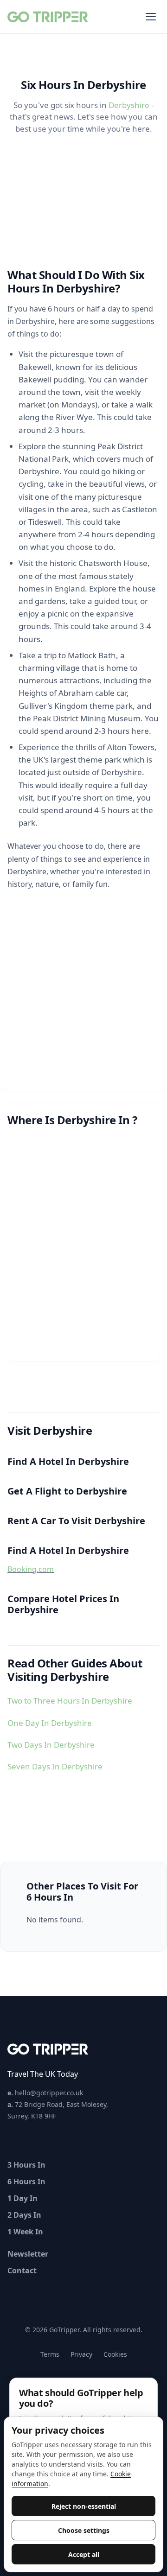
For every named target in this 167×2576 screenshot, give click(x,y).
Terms (50, 2354)
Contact (22, 2271)
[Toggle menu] (151, 17)
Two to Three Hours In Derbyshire (70, 1701)
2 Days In (24, 2215)
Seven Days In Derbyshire (55, 1766)
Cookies (115, 2354)
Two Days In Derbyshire (51, 1745)
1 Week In (25, 2232)
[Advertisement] (83, 1007)
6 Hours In (26, 2182)
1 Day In (22, 2198)
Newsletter (28, 2254)
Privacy (81, 2354)
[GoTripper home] (49, 17)
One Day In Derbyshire (50, 1723)
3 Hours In (26, 2165)
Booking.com (31, 1569)
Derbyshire (129, 105)
